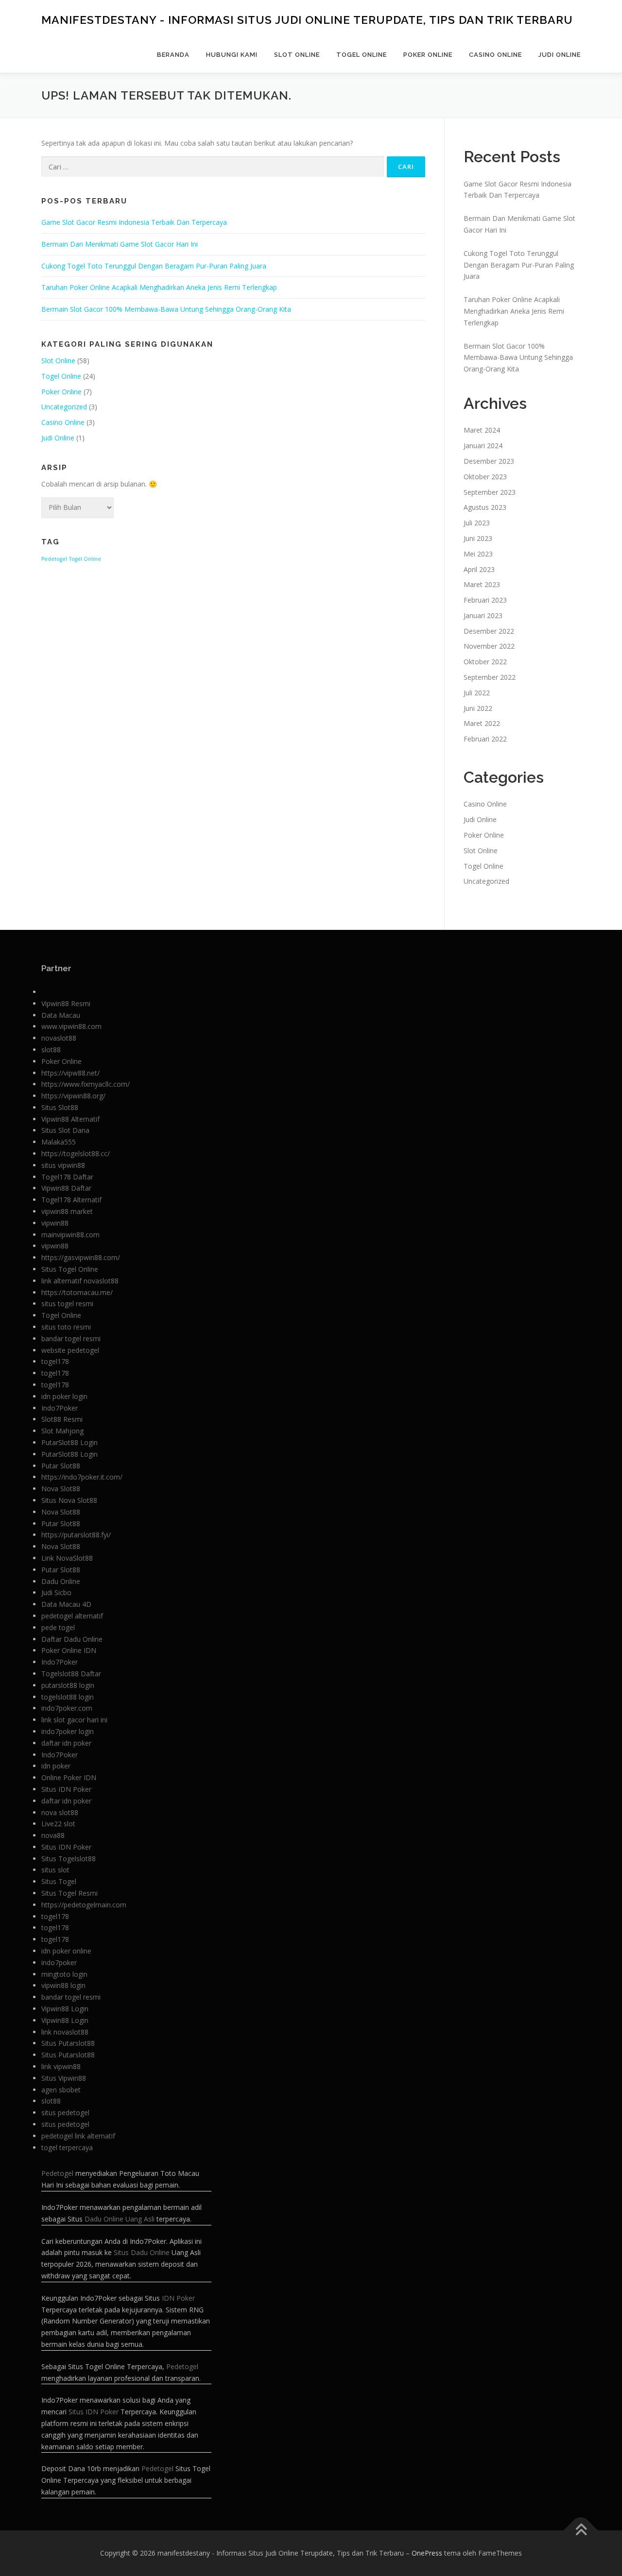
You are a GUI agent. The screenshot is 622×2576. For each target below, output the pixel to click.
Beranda (173, 55)
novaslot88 (59, 1038)
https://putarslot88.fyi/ (76, 1535)
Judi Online (560, 55)
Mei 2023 (478, 554)
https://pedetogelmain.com (84, 1905)
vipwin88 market (67, 1211)
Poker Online (428, 55)
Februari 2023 (485, 600)
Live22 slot (58, 1824)
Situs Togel (59, 1881)
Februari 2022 (485, 739)
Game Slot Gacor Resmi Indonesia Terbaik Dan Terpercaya (134, 222)
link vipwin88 (61, 2066)
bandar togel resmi (71, 1339)
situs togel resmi (67, 1304)
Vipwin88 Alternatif (70, 1119)
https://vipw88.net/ (70, 1073)
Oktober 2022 (485, 662)
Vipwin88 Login (65, 2009)
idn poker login (64, 1396)
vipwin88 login (63, 1985)
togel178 (55, 1361)
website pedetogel (70, 1350)
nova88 (53, 1835)
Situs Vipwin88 (64, 2078)
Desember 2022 (489, 631)
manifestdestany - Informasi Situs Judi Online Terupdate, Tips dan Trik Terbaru (307, 20)
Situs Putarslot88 (68, 2043)
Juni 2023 (478, 538)
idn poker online (66, 1951)
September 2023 (490, 492)
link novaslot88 (65, 2032)
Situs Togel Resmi (69, 1893)
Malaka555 (59, 1142)
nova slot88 (60, 1812)
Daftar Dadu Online (72, 1639)
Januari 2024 (483, 446)
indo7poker (59, 1962)
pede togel (58, 1627)
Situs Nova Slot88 (69, 1500)
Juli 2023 (477, 523)
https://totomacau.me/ (77, 1292)
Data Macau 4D (66, 1604)
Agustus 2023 (485, 507)
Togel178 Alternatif (71, 1200)
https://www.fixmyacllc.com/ (86, 1084)
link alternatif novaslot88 (80, 1281)
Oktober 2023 (485, 477)
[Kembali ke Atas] (581, 2530)
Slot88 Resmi (62, 1419)
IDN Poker (178, 2298)
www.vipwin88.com (71, 1026)
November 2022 (489, 646)
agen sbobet (61, 2090)
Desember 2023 (489, 461)
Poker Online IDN (69, 1650)
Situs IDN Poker (66, 1789)
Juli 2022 (477, 693)
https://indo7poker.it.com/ (82, 1477)
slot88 (51, 1050)
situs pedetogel (65, 2113)
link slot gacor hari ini (74, 1720)
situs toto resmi (66, 1327)
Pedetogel (54, 559)
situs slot (55, 1870)
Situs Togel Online (70, 1269)
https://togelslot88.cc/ (76, 1153)
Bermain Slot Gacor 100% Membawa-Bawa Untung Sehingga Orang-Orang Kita (166, 309)
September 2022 (490, 677)
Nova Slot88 (61, 1489)
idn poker (56, 1766)
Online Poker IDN (69, 1777)
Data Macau (61, 1015)
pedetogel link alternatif (78, 2136)
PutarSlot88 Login (69, 1442)
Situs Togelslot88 (69, 1859)
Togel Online (362, 55)
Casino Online (495, 55)
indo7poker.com (67, 1708)
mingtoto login (64, 1974)
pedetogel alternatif (72, 1616)
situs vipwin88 (63, 1165)
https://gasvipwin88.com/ (81, 1257)
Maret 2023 (482, 584)
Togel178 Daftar (67, 1177)
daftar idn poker (66, 1743)
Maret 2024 (482, 430)
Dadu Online (61, 1581)
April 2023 (479, 569)
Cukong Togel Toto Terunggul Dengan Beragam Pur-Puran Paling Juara (154, 266)
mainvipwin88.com (70, 1235)
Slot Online (297, 55)
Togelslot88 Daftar (71, 1674)
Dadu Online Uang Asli (120, 2219)
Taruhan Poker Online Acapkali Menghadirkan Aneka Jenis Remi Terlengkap (159, 287)
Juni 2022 (478, 708)
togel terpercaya (67, 2147)
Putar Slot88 (61, 1466)
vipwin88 (55, 1223)
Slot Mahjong (62, 1431)
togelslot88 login (68, 1697)
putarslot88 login (68, 1685)
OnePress (427, 2553)
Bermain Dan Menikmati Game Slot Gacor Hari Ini (120, 244)
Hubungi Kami (232, 55)
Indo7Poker (60, 1408)
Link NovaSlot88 (67, 1558)
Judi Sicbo (56, 1592)
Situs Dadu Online (142, 2252)
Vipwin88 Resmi (66, 1003)
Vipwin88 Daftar (66, 1188)
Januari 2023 (483, 615)
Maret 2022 (482, 723)
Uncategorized (64, 407)
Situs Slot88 (60, 1107)
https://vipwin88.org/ (73, 1096)
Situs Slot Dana (65, 1130)
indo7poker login (68, 1731)
